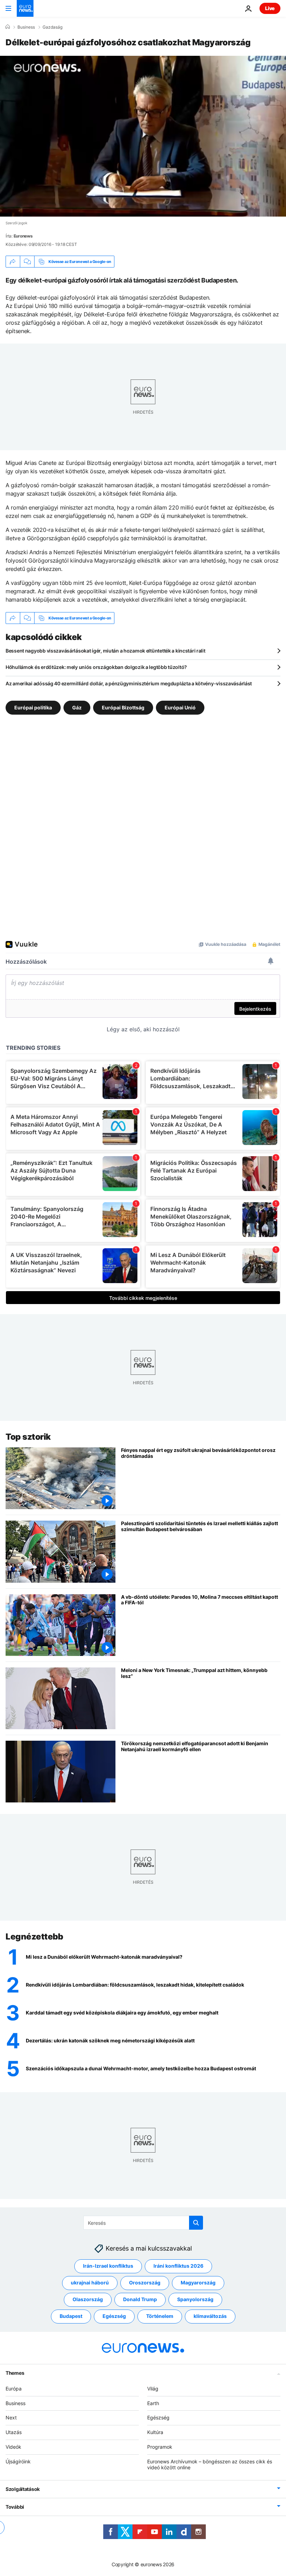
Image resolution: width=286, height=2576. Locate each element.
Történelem (160, 2316)
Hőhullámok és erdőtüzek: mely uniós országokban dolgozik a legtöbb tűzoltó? (96, 667)
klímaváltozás (210, 2316)
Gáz (77, 707)
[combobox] (143, 2223)
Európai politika (33, 707)
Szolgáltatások (23, 2489)
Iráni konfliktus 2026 (178, 2266)
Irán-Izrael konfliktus (108, 2266)
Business (26, 27)
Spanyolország (195, 2299)
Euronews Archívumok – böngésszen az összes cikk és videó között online (210, 2464)
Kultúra (155, 2432)
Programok (160, 2447)
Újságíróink (18, 2461)
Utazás (14, 2432)
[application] (143, 136)
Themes (15, 2372)
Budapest (71, 2316)
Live (270, 8)
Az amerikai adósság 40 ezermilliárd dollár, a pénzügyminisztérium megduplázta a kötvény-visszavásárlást (129, 683)
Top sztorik (28, 1437)
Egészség (114, 2316)
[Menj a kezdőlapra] (25, 8)
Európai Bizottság (123, 707)
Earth (153, 2403)
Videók (13, 2447)
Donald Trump (140, 2299)
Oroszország (145, 2283)
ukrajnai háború (90, 2283)
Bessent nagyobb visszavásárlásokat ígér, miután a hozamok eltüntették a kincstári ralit (106, 651)
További (15, 2507)
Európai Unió (180, 707)
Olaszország (88, 2299)
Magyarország (198, 2283)
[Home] (8, 27)
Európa (14, 2388)
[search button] (196, 2223)
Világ (153, 2388)
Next (11, 2417)
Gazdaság (52, 27)
